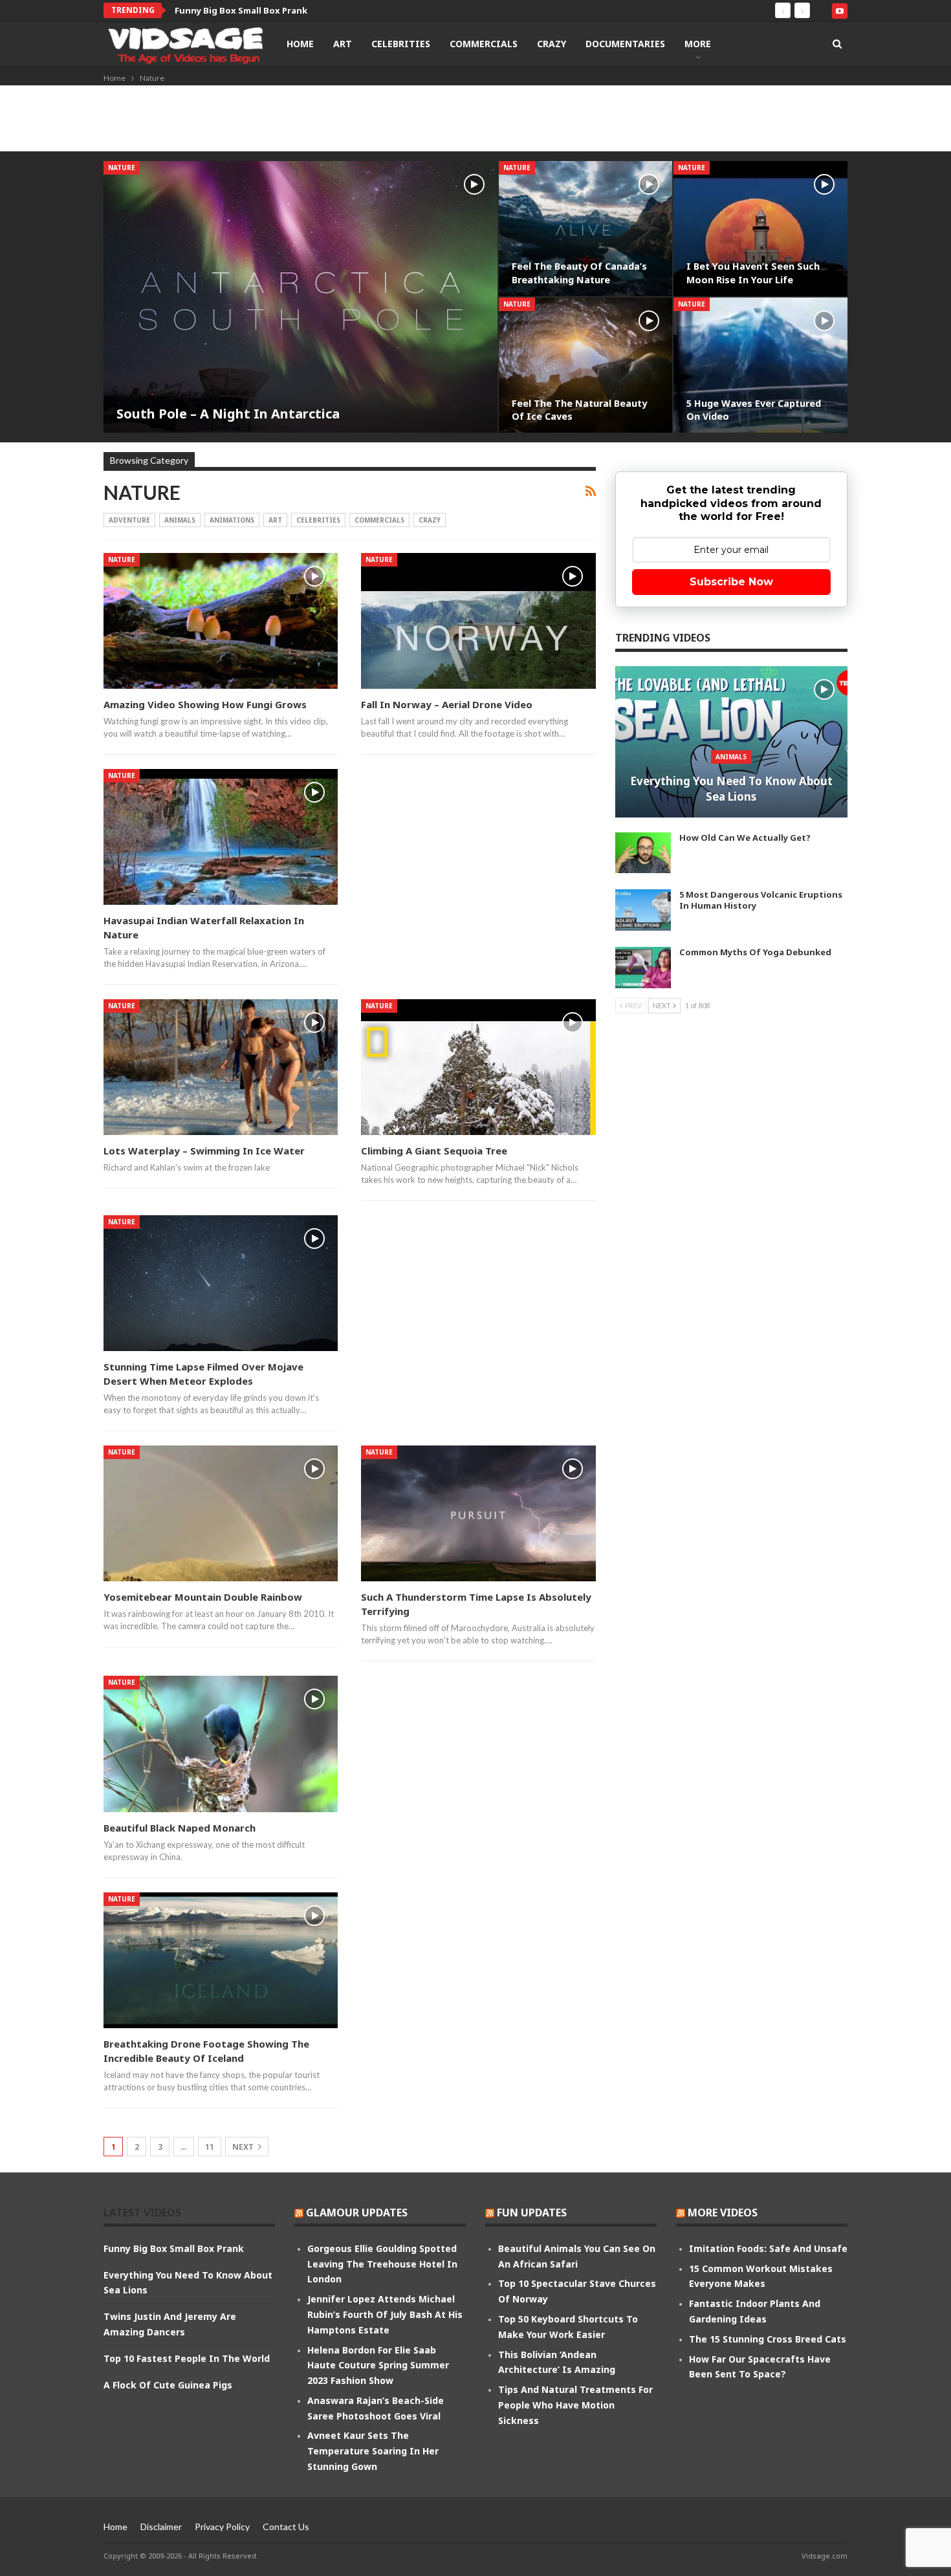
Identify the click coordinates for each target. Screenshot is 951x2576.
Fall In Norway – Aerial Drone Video (447, 704)
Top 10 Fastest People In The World (187, 2358)
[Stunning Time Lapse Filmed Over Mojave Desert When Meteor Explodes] (221, 1283)
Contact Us (286, 2527)
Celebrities (401, 44)
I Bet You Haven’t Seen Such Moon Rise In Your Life (753, 273)
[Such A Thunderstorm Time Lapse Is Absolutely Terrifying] (478, 1513)
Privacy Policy (222, 2527)
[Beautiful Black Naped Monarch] (221, 1744)
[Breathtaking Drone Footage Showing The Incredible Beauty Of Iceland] (221, 1960)
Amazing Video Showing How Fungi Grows (205, 704)
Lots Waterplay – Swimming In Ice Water (204, 1151)
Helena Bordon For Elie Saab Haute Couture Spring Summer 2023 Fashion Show (378, 2365)
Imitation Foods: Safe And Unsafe (768, 2248)
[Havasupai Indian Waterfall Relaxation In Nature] (221, 837)
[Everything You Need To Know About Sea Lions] (731, 742)
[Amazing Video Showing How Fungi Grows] (221, 621)
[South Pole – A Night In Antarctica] (301, 297)
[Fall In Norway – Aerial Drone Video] (478, 621)
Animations (232, 520)
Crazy (552, 44)
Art (343, 44)
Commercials (484, 44)
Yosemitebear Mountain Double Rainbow (203, 1597)
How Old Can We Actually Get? (745, 838)
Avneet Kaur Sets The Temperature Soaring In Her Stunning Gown (373, 2451)
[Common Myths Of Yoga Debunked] (643, 968)
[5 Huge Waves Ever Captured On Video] (760, 365)
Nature (122, 168)
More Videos (723, 2213)
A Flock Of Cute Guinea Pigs (168, 2385)
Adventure (129, 520)
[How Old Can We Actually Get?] (643, 853)
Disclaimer (161, 2527)
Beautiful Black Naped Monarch (180, 1828)
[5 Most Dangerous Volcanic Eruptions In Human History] (643, 910)
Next (244, 2147)
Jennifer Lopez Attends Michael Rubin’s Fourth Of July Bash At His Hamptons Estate (385, 2314)
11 (210, 2147)
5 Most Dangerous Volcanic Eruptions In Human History (761, 900)
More (698, 44)
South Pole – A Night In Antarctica (228, 414)
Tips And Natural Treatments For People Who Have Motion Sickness (575, 2405)
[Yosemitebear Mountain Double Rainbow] (221, 1513)
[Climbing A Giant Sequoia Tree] (478, 1067)
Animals (180, 520)
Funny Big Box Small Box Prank (174, 2248)
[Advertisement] (475, 121)
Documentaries (625, 44)
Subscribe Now (731, 582)
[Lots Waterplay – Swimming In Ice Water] (221, 1067)
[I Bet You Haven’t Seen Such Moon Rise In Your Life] (760, 229)
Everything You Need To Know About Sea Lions (278, 10)
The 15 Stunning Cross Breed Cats (768, 2339)
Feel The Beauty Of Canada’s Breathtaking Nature (579, 273)
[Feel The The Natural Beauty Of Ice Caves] (586, 365)
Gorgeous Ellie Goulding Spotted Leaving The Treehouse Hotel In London (382, 2264)
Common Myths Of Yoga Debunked (755, 952)
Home (300, 44)
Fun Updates (532, 2213)
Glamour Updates (357, 2213)
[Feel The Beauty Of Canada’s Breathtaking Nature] (586, 229)
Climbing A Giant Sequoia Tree (434, 1151)
